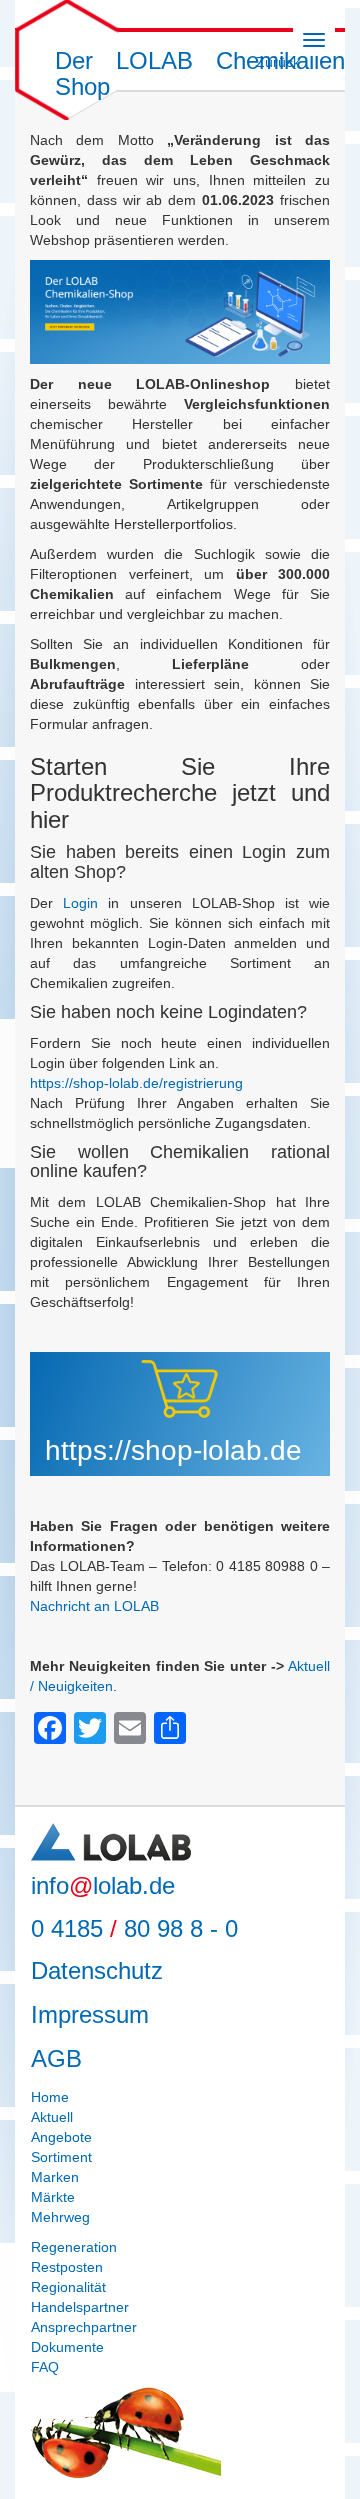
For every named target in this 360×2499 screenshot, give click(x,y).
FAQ (45, 2367)
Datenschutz (97, 1970)
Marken (55, 2177)
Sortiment (61, 2157)
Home (50, 2097)
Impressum (90, 2014)
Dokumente (67, 2347)
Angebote (61, 2137)
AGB (56, 2058)
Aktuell (52, 2117)
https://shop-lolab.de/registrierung (136, 1083)
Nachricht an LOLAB (94, 1606)
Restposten (67, 2267)
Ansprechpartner (84, 2327)
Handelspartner (80, 2307)
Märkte (53, 2197)
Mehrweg (60, 2217)
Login (80, 903)
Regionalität (68, 2287)
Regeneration (74, 2247)
